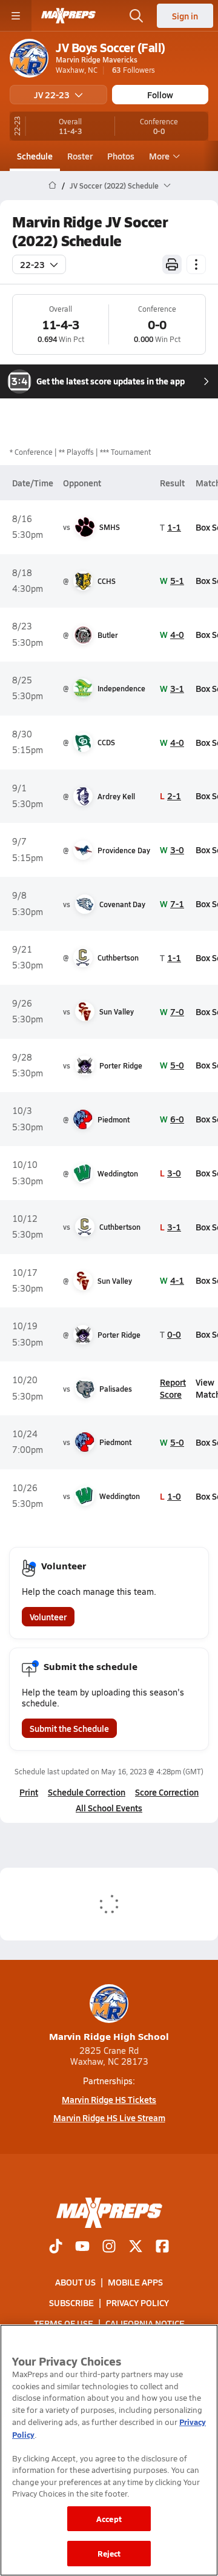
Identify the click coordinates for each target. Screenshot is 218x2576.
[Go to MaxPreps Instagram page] (109, 2247)
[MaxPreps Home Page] (52, 186)
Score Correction (167, 1792)
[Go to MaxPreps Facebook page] (162, 2247)
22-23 (32, 264)
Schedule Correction (87, 1792)
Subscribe (71, 2303)
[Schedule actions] (196, 264)
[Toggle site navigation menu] (16, 16)
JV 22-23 (52, 95)
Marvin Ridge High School (109, 2036)
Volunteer (48, 1617)
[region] (109, 2450)
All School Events (109, 1808)
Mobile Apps (135, 2282)
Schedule (35, 156)
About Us (75, 2282)
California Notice (145, 2324)
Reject (109, 2553)
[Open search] (136, 16)
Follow (160, 95)
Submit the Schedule (69, 1728)
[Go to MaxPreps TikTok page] (56, 2247)
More (159, 156)
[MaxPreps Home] (68, 16)
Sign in (185, 16)
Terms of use (64, 2324)
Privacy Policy (137, 2303)
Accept (109, 2519)
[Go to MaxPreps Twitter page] (136, 2247)
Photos (121, 156)
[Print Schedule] (172, 264)
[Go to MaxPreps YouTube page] (82, 2247)
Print (29, 1792)
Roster (80, 156)
